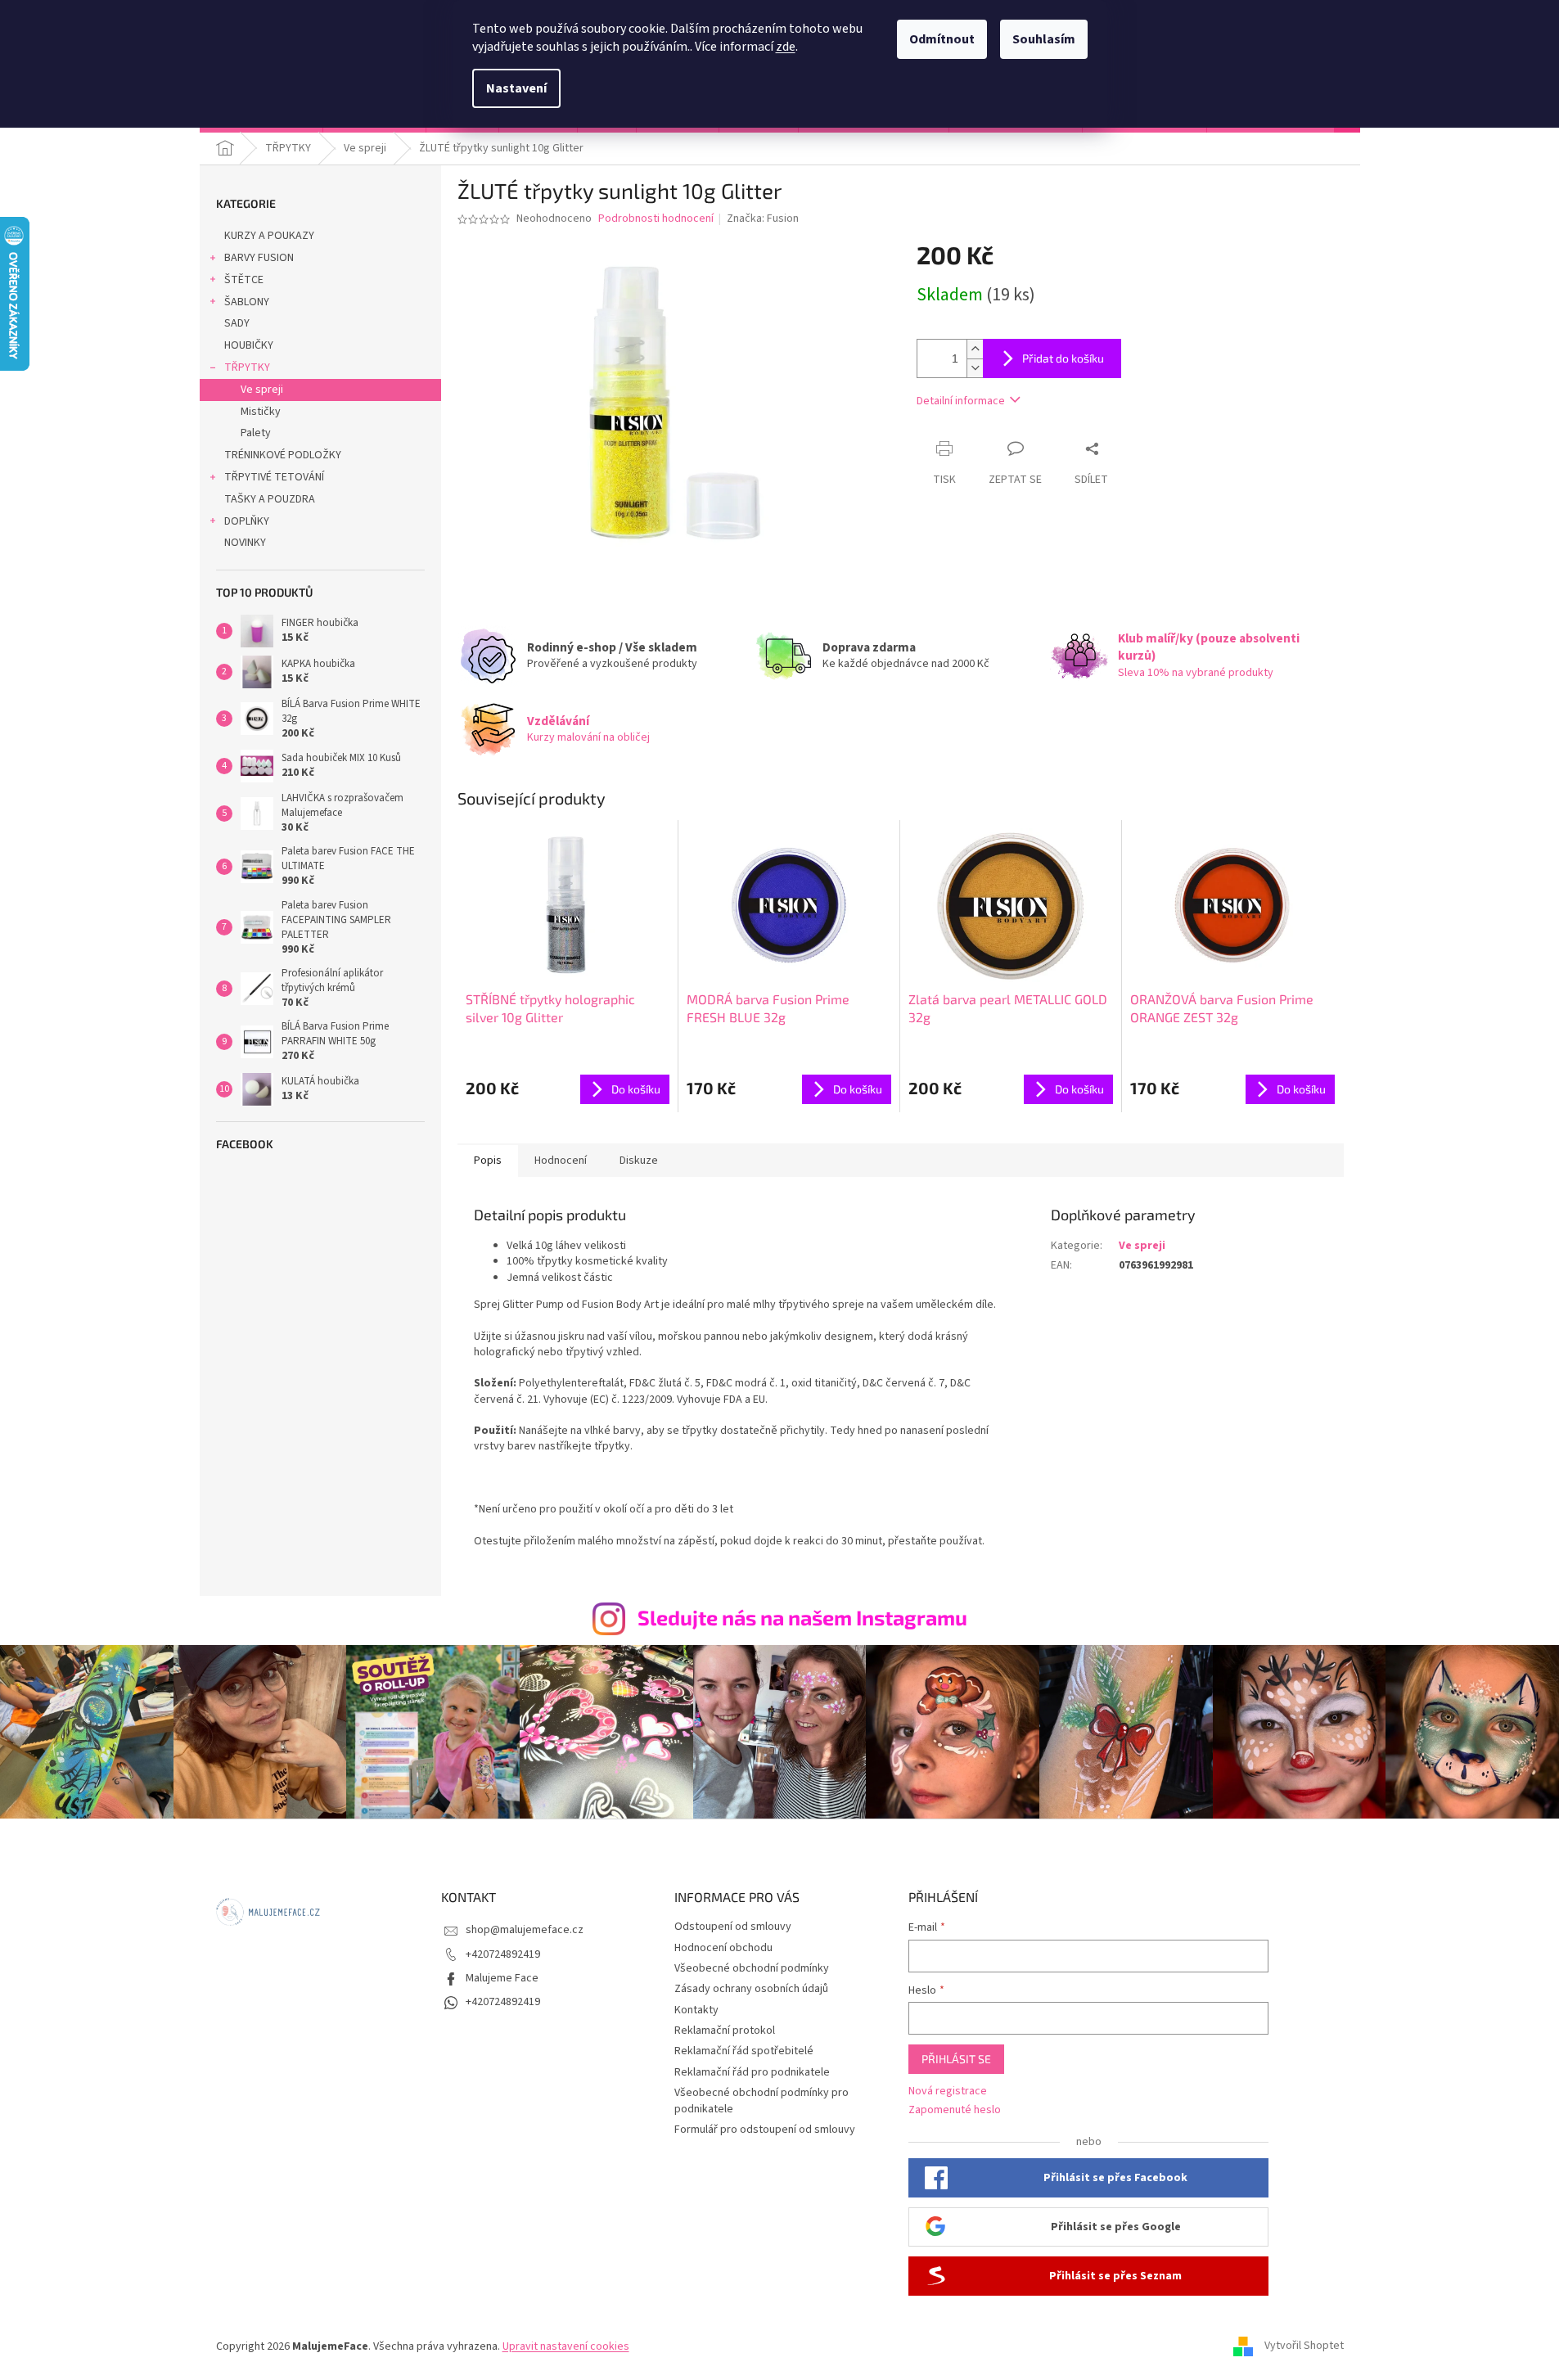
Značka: (763, 219)
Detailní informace (961, 401)
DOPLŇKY (247, 521)
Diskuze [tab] (639, 1161)
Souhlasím (1044, 39)
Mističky (261, 412)
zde (786, 47)
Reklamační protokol (725, 2031)
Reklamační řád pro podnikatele (752, 2072)
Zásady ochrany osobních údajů (751, 1989)
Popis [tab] (488, 1161)
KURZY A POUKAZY (269, 236)
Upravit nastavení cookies (566, 2346)
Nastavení (516, 88)
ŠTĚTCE (244, 280)
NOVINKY (245, 543)
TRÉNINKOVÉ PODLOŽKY (283, 455)
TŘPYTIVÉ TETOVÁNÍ (274, 477)
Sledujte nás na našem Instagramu (802, 1617)
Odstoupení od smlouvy (733, 1927)
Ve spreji (262, 390)
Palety (256, 433)
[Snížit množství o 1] (975, 368)
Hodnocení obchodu (723, 1948)
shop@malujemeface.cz (525, 1930)
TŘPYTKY (247, 367)
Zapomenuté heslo (955, 2110)
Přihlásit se (956, 2059)
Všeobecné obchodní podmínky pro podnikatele (761, 2101)
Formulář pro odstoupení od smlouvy (765, 2130)
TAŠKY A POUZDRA (270, 499)
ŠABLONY (247, 302)
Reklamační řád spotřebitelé (744, 2051)
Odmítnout (942, 39)
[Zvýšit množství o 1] (975, 349)
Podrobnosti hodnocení (656, 219)
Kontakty (696, 2010)
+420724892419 (503, 1954)
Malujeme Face (502, 1978)
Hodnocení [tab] (561, 1161)
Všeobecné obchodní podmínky (752, 1968)
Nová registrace (948, 2092)
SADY (237, 323)
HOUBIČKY (249, 345)
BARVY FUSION (259, 258)
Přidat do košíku (1063, 358)
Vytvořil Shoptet (1304, 2346)
